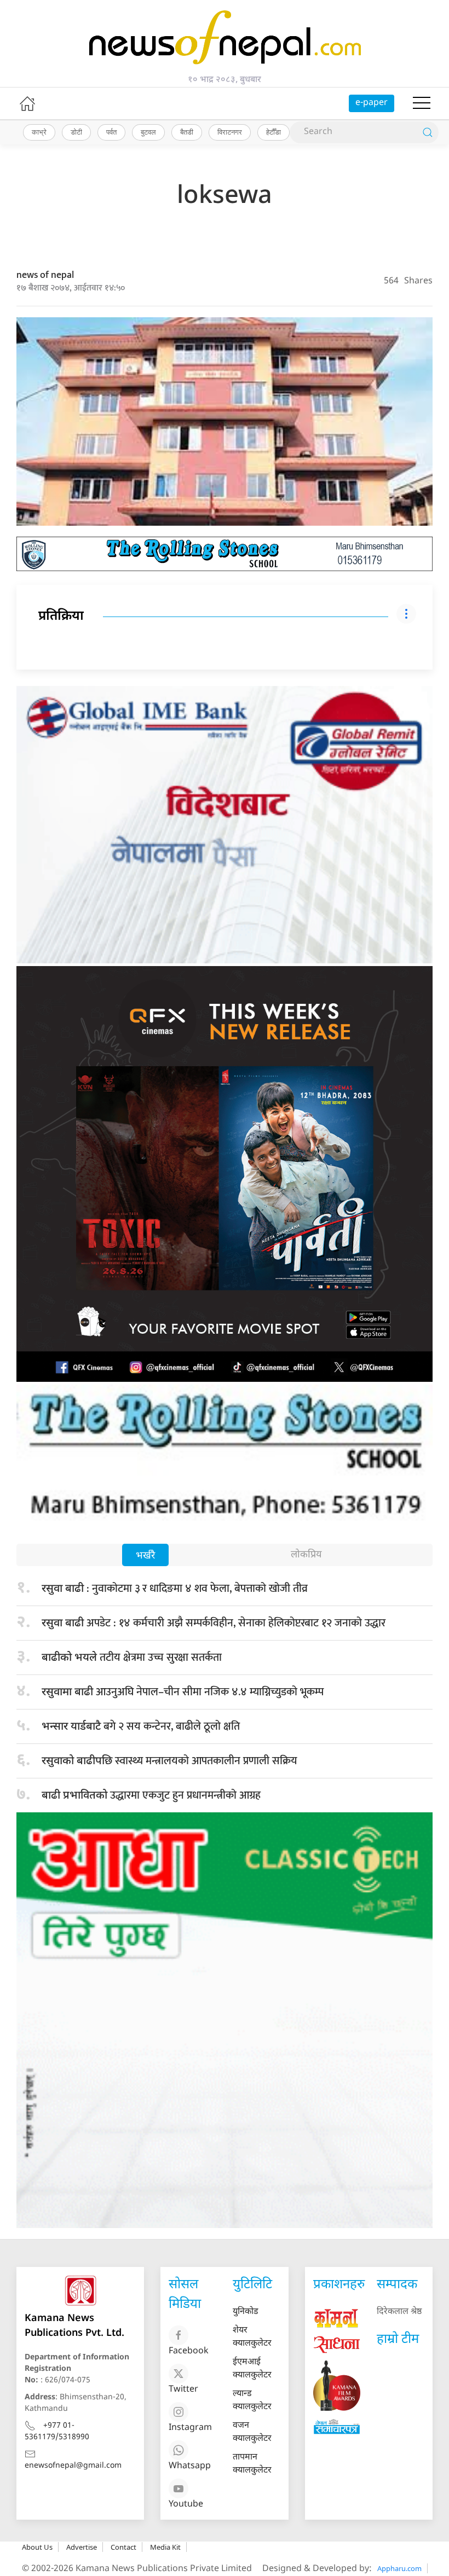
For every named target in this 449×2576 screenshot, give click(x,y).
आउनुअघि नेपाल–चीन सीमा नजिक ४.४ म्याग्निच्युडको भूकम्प (183, 1692)
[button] (422, 103)
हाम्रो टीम (398, 2340)
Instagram (190, 2428)
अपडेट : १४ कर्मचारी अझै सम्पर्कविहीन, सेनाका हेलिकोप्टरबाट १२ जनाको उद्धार (214, 1623)
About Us (37, 2547)
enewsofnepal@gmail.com (73, 2466)
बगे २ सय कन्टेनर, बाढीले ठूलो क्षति (141, 1726)
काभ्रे (39, 132)
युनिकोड (246, 2312)
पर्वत (111, 132)
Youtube (186, 2505)
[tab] (145, 1556)
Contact (123, 2547)
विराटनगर (230, 132)
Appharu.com (399, 2568)
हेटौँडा (274, 132)
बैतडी (187, 132)
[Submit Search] (428, 132)
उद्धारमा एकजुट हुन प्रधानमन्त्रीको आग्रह (151, 1795)
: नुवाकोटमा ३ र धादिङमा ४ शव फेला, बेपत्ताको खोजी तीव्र (175, 1589)
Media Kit (165, 2547)
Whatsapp (190, 2466)
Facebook (189, 2351)
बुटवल (148, 132)
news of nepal (45, 275)
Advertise (82, 2547)
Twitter (183, 2390)
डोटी (76, 132)
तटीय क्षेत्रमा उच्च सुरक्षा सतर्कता (132, 1658)
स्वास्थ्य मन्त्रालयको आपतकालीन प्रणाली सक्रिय (169, 1761)
